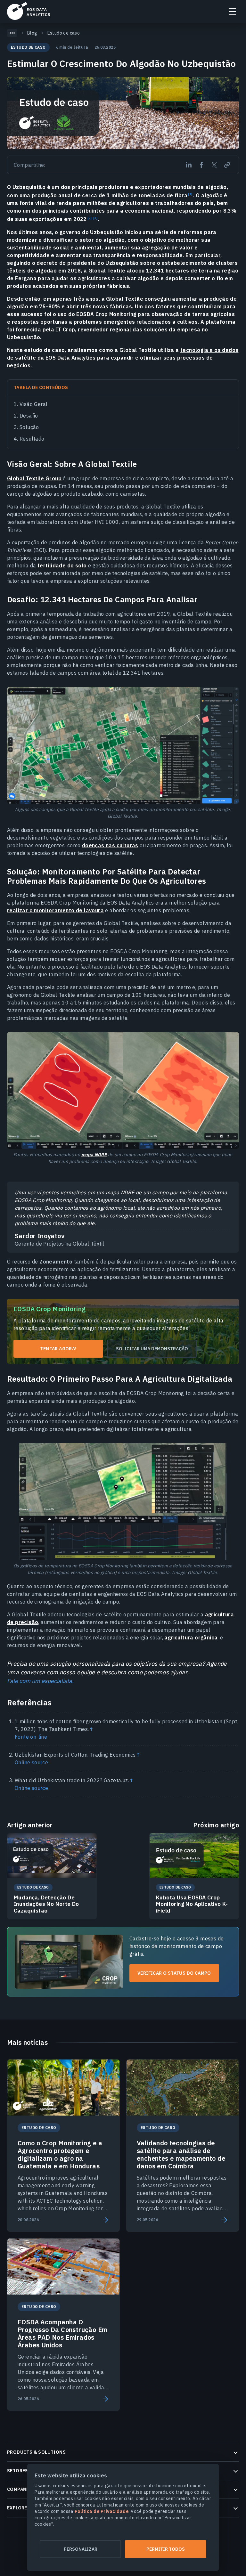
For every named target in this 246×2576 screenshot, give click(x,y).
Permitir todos (166, 2549)
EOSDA (29, 11)
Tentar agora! (58, 1349)
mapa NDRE (94, 1155)
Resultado (32, 439)
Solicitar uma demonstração (152, 1349)
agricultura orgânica (191, 1637)
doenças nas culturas (110, 845)
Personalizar (81, 2549)
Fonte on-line (31, 1737)
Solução (29, 427)
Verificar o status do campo (174, 1973)
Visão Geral (33, 404)
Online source (31, 1762)
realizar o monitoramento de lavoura (55, 910)
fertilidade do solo (62, 565)
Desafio (29, 416)
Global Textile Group (34, 478)
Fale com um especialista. (40, 1681)
